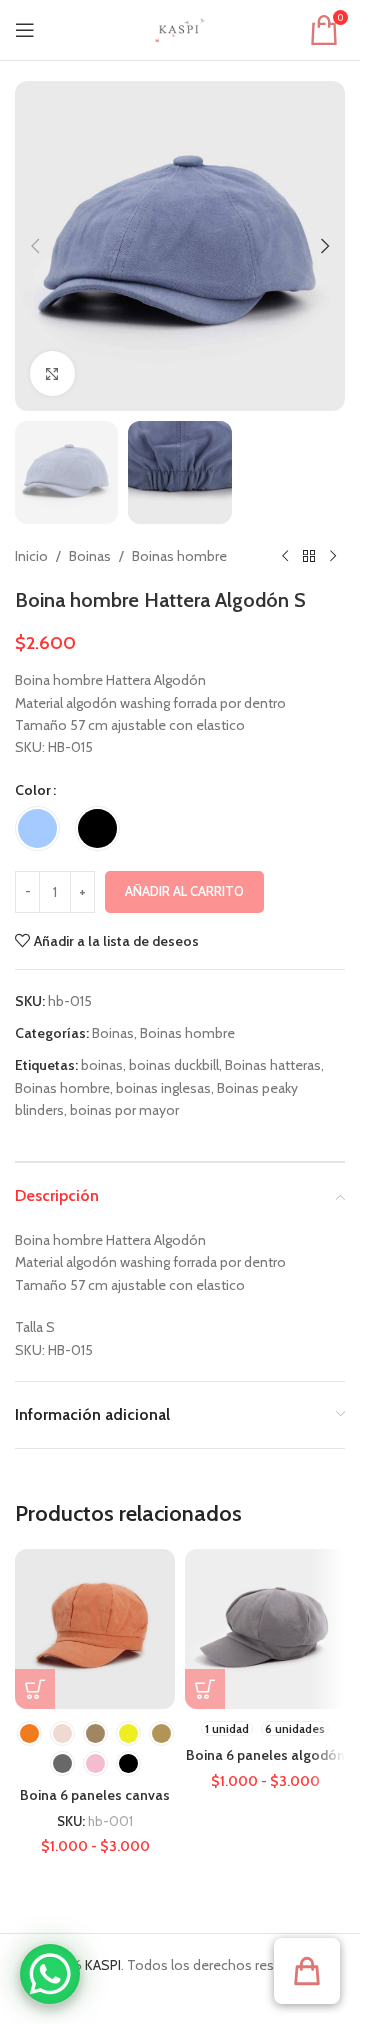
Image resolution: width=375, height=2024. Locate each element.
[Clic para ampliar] (52, 373)
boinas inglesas (163, 1088)
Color (33, 790)
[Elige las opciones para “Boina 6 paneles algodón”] (205, 1689)
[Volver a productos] (309, 556)
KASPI (103, 1965)
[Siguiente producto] (333, 556)
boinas (102, 1065)
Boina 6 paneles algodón (265, 1755)
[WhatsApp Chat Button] (50, 1974)
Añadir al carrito (184, 891)
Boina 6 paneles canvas (95, 1795)
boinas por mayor (124, 1110)
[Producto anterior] (285, 556)
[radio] (37, 828)
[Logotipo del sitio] (180, 28)
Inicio (31, 556)
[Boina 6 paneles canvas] (95, 1629)
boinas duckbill (174, 1065)
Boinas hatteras (273, 1065)
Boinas (90, 556)
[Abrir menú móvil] (25, 30)
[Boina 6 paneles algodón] (265, 1629)
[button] (35, 246)
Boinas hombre (179, 556)
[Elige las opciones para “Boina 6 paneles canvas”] (35, 1689)
